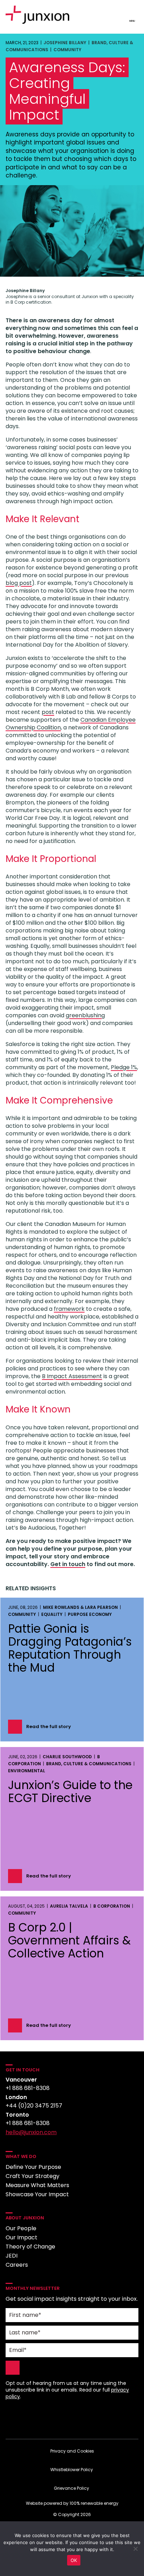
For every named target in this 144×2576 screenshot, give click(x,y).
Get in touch (68, 1564)
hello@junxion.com (31, 2132)
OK (74, 2560)
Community (67, 50)
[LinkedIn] (72, 2421)
